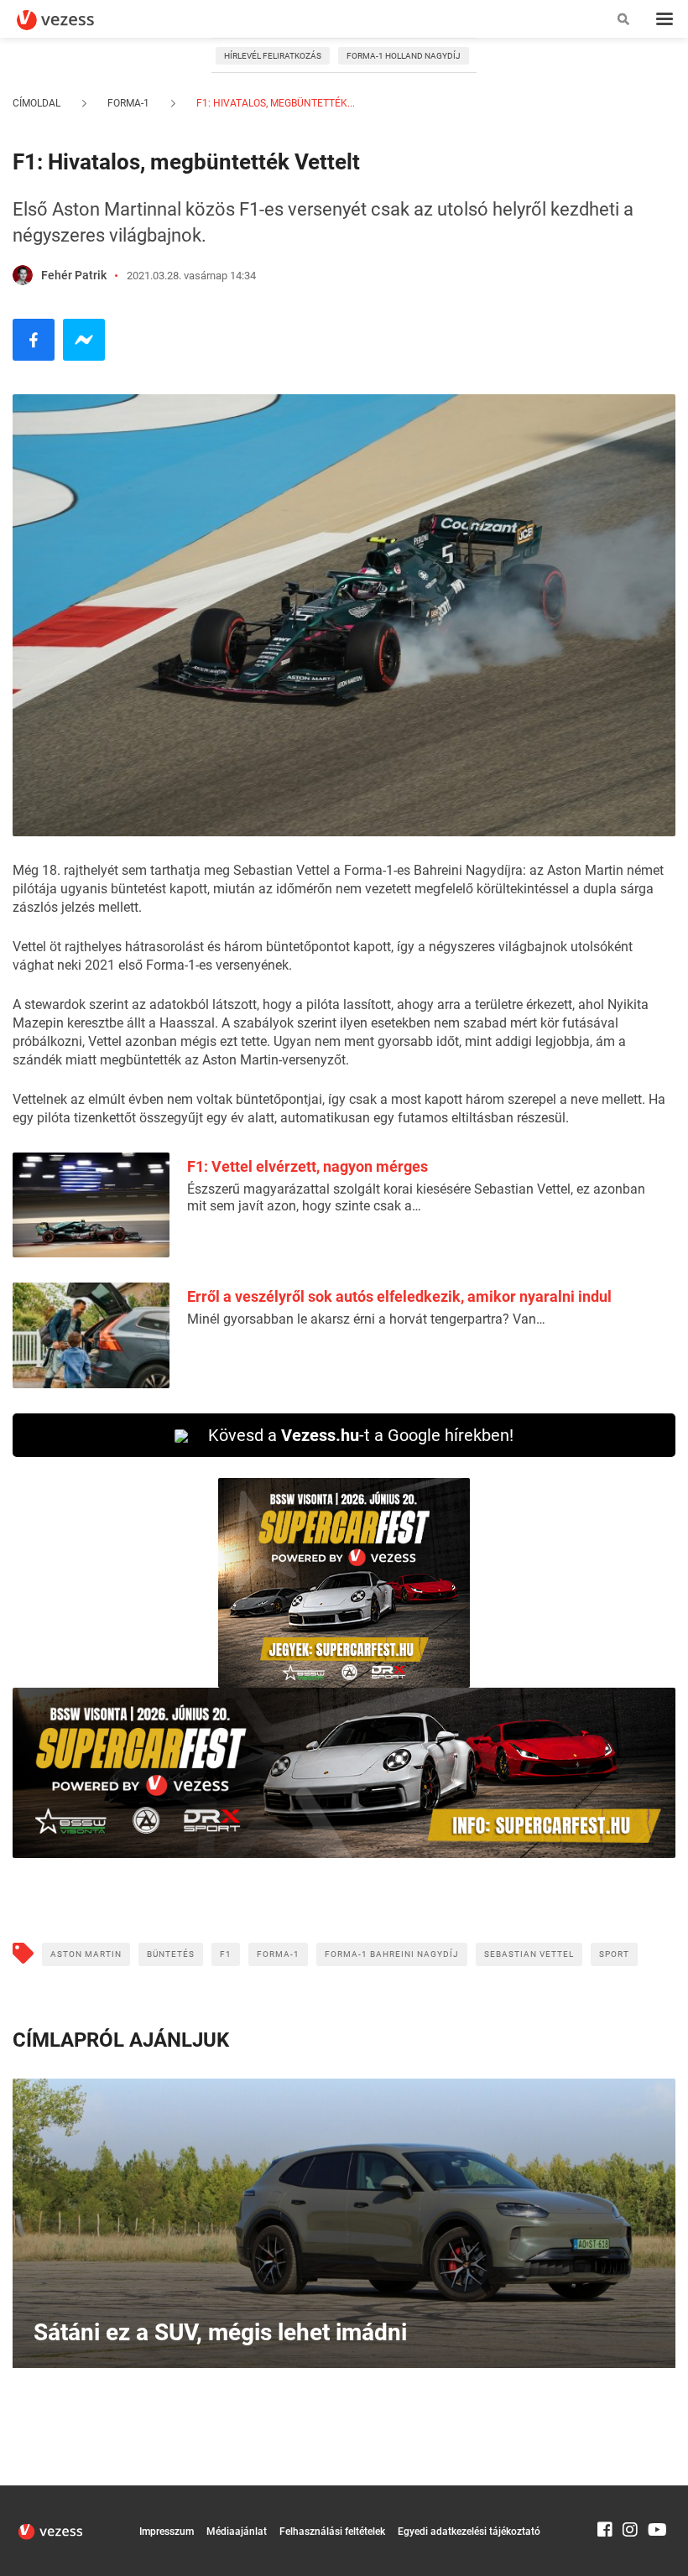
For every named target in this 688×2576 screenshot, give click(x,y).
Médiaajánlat (237, 2532)
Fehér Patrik (74, 275)
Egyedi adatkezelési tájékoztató (469, 2532)
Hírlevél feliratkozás (273, 56)
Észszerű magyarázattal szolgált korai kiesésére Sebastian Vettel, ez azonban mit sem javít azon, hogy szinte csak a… (416, 1197)
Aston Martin (86, 1954)
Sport (614, 1954)
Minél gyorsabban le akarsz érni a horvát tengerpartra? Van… (366, 1319)
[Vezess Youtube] (655, 2493)
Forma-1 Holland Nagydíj (404, 56)
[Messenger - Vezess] (84, 340)
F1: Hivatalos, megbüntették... (274, 103)
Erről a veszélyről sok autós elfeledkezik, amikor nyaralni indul (399, 1296)
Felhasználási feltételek (332, 2532)
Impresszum (167, 2532)
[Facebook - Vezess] (34, 340)
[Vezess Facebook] (605, 2493)
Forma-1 (128, 103)
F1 (226, 1954)
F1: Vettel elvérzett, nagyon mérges (308, 1166)
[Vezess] (71, 20)
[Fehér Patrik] (23, 275)
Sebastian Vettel (529, 1954)
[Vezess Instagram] (630, 2493)
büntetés (171, 1954)
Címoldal (36, 103)
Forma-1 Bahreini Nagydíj (392, 1954)
